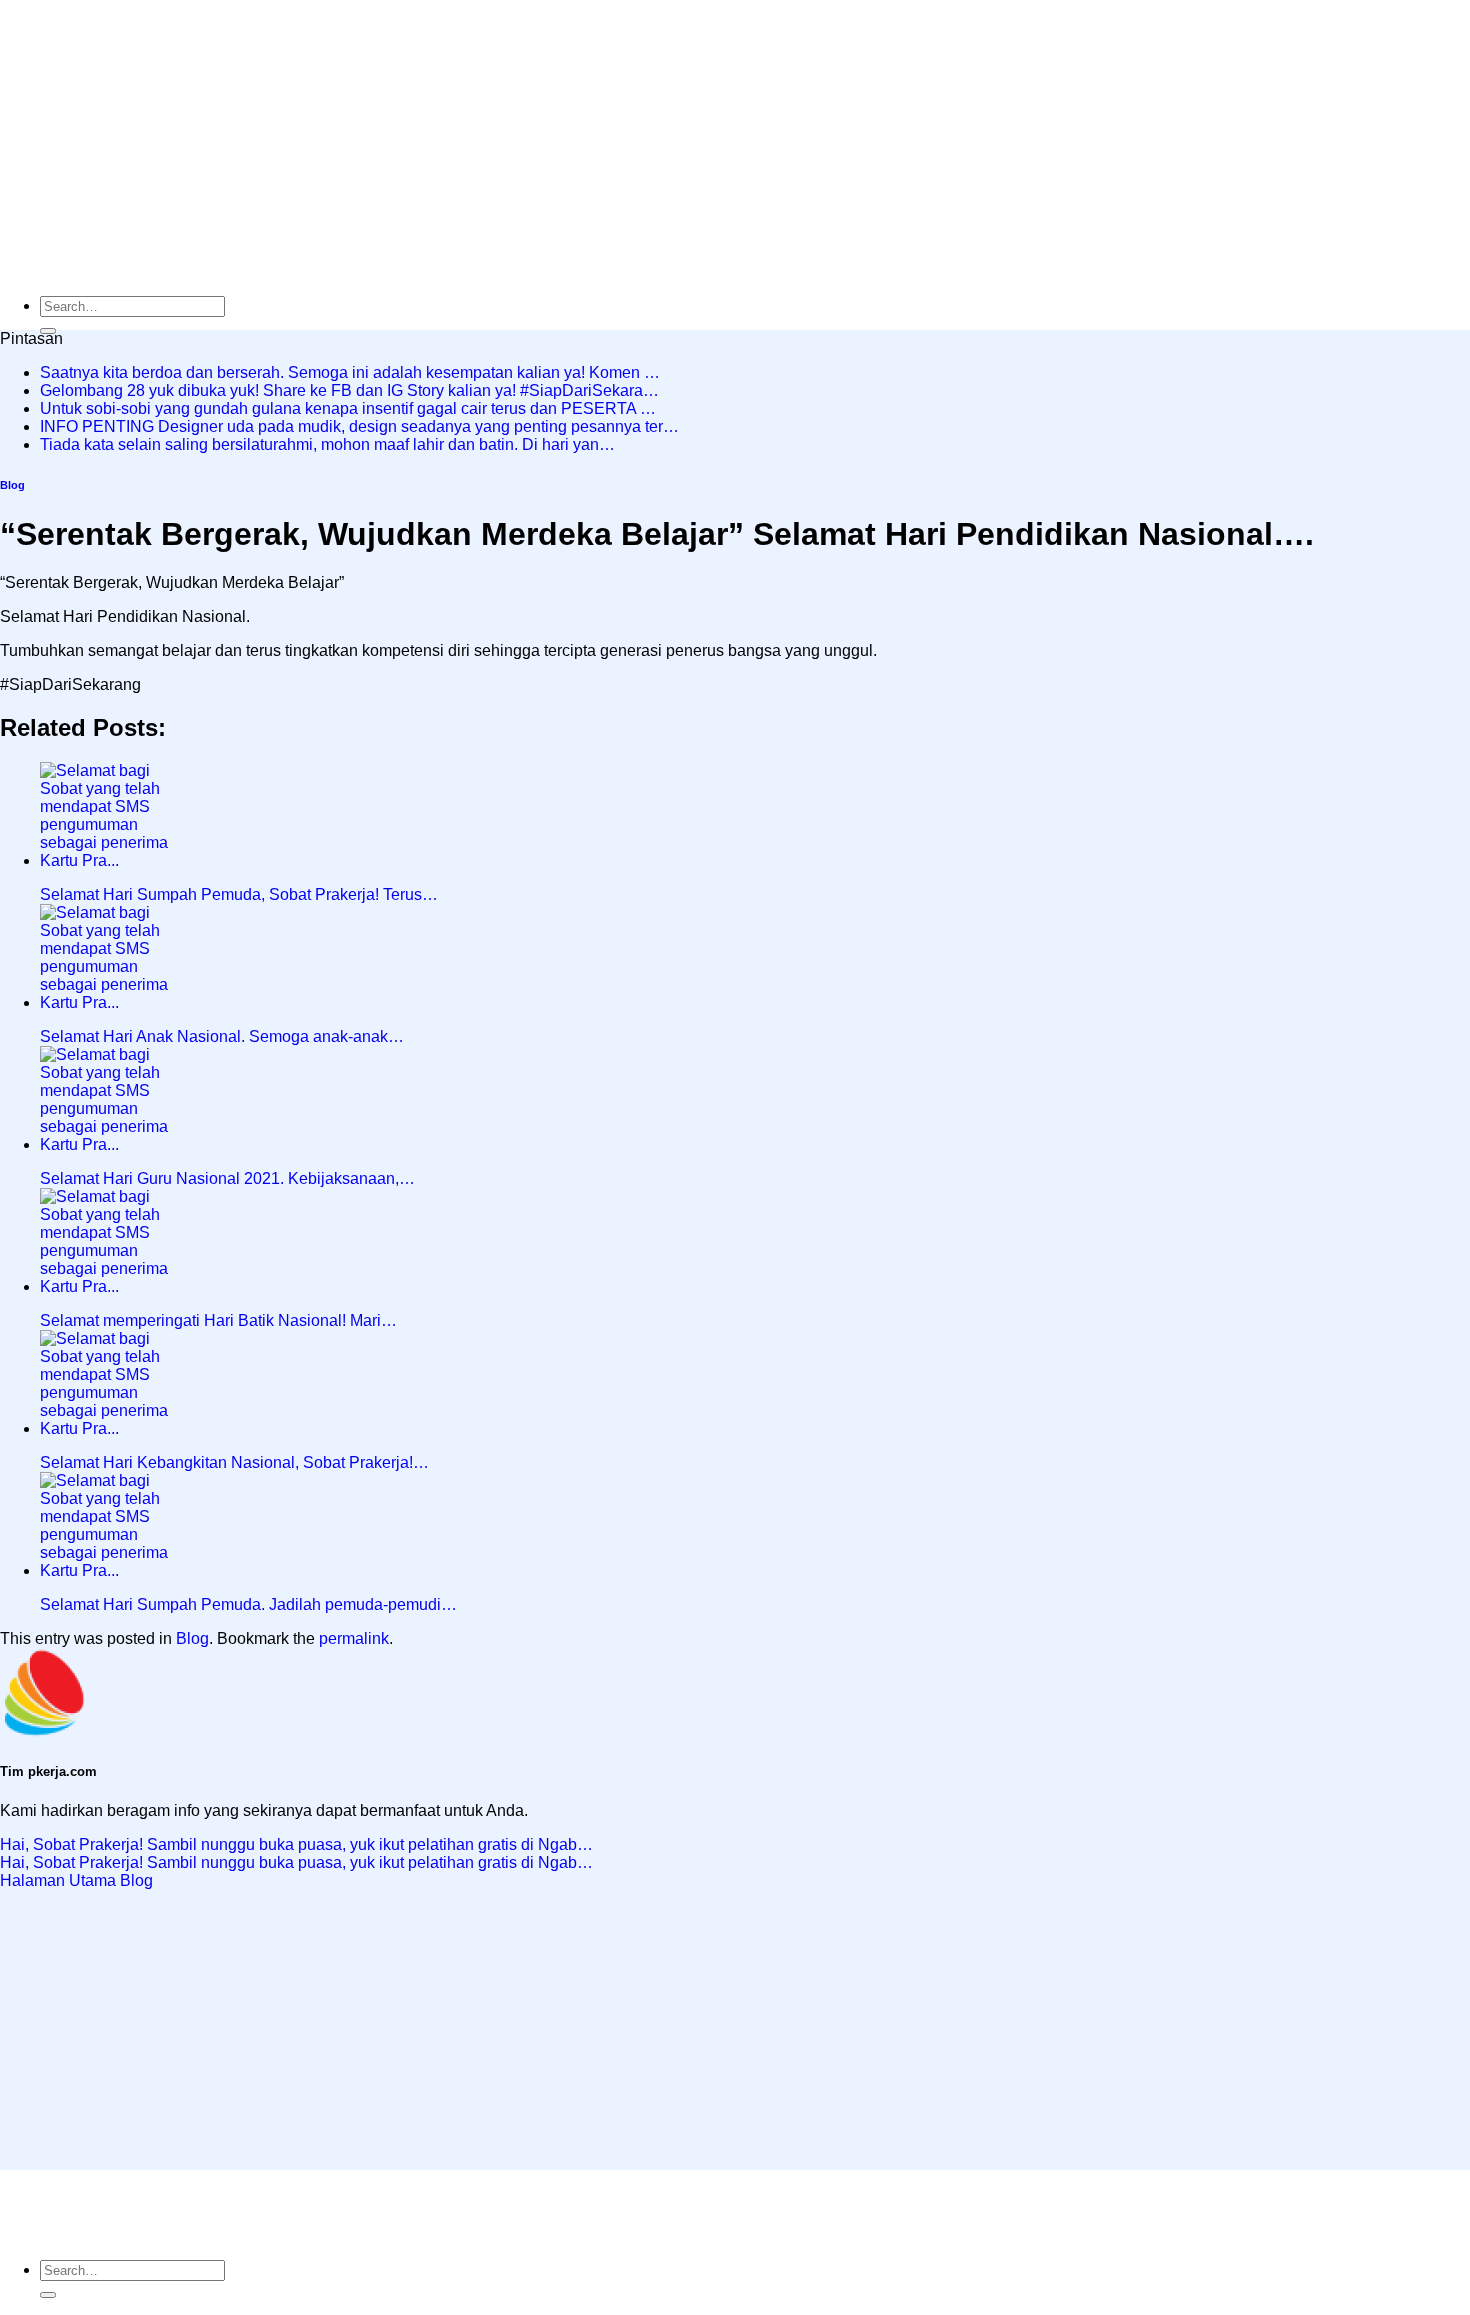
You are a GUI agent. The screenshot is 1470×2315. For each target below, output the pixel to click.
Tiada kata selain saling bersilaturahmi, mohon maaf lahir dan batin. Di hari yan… (327, 444)
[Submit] (48, 2295)
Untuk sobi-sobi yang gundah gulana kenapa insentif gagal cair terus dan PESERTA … (348, 408)
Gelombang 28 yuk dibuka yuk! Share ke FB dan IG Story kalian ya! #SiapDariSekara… (349, 390)
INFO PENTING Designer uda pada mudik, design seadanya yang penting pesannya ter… (359, 426)
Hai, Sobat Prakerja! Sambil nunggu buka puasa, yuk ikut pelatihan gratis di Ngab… (296, 1844)
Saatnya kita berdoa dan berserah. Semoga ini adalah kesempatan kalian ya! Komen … (350, 372)
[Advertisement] (600, 140)
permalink (354, 1638)
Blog (12, 485)
